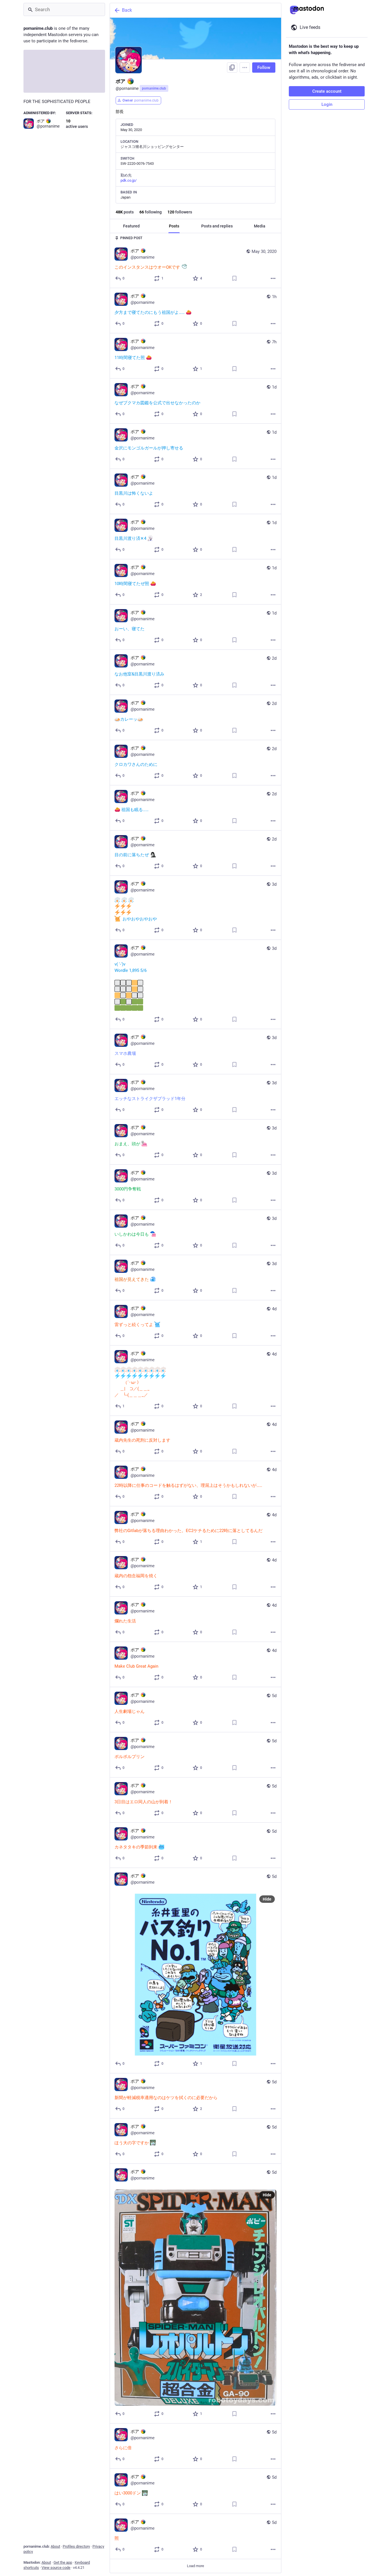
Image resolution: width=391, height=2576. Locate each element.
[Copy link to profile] (232, 68)
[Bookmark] (234, 278)
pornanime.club (154, 88)
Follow (264, 68)
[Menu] (245, 68)
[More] (273, 278)
